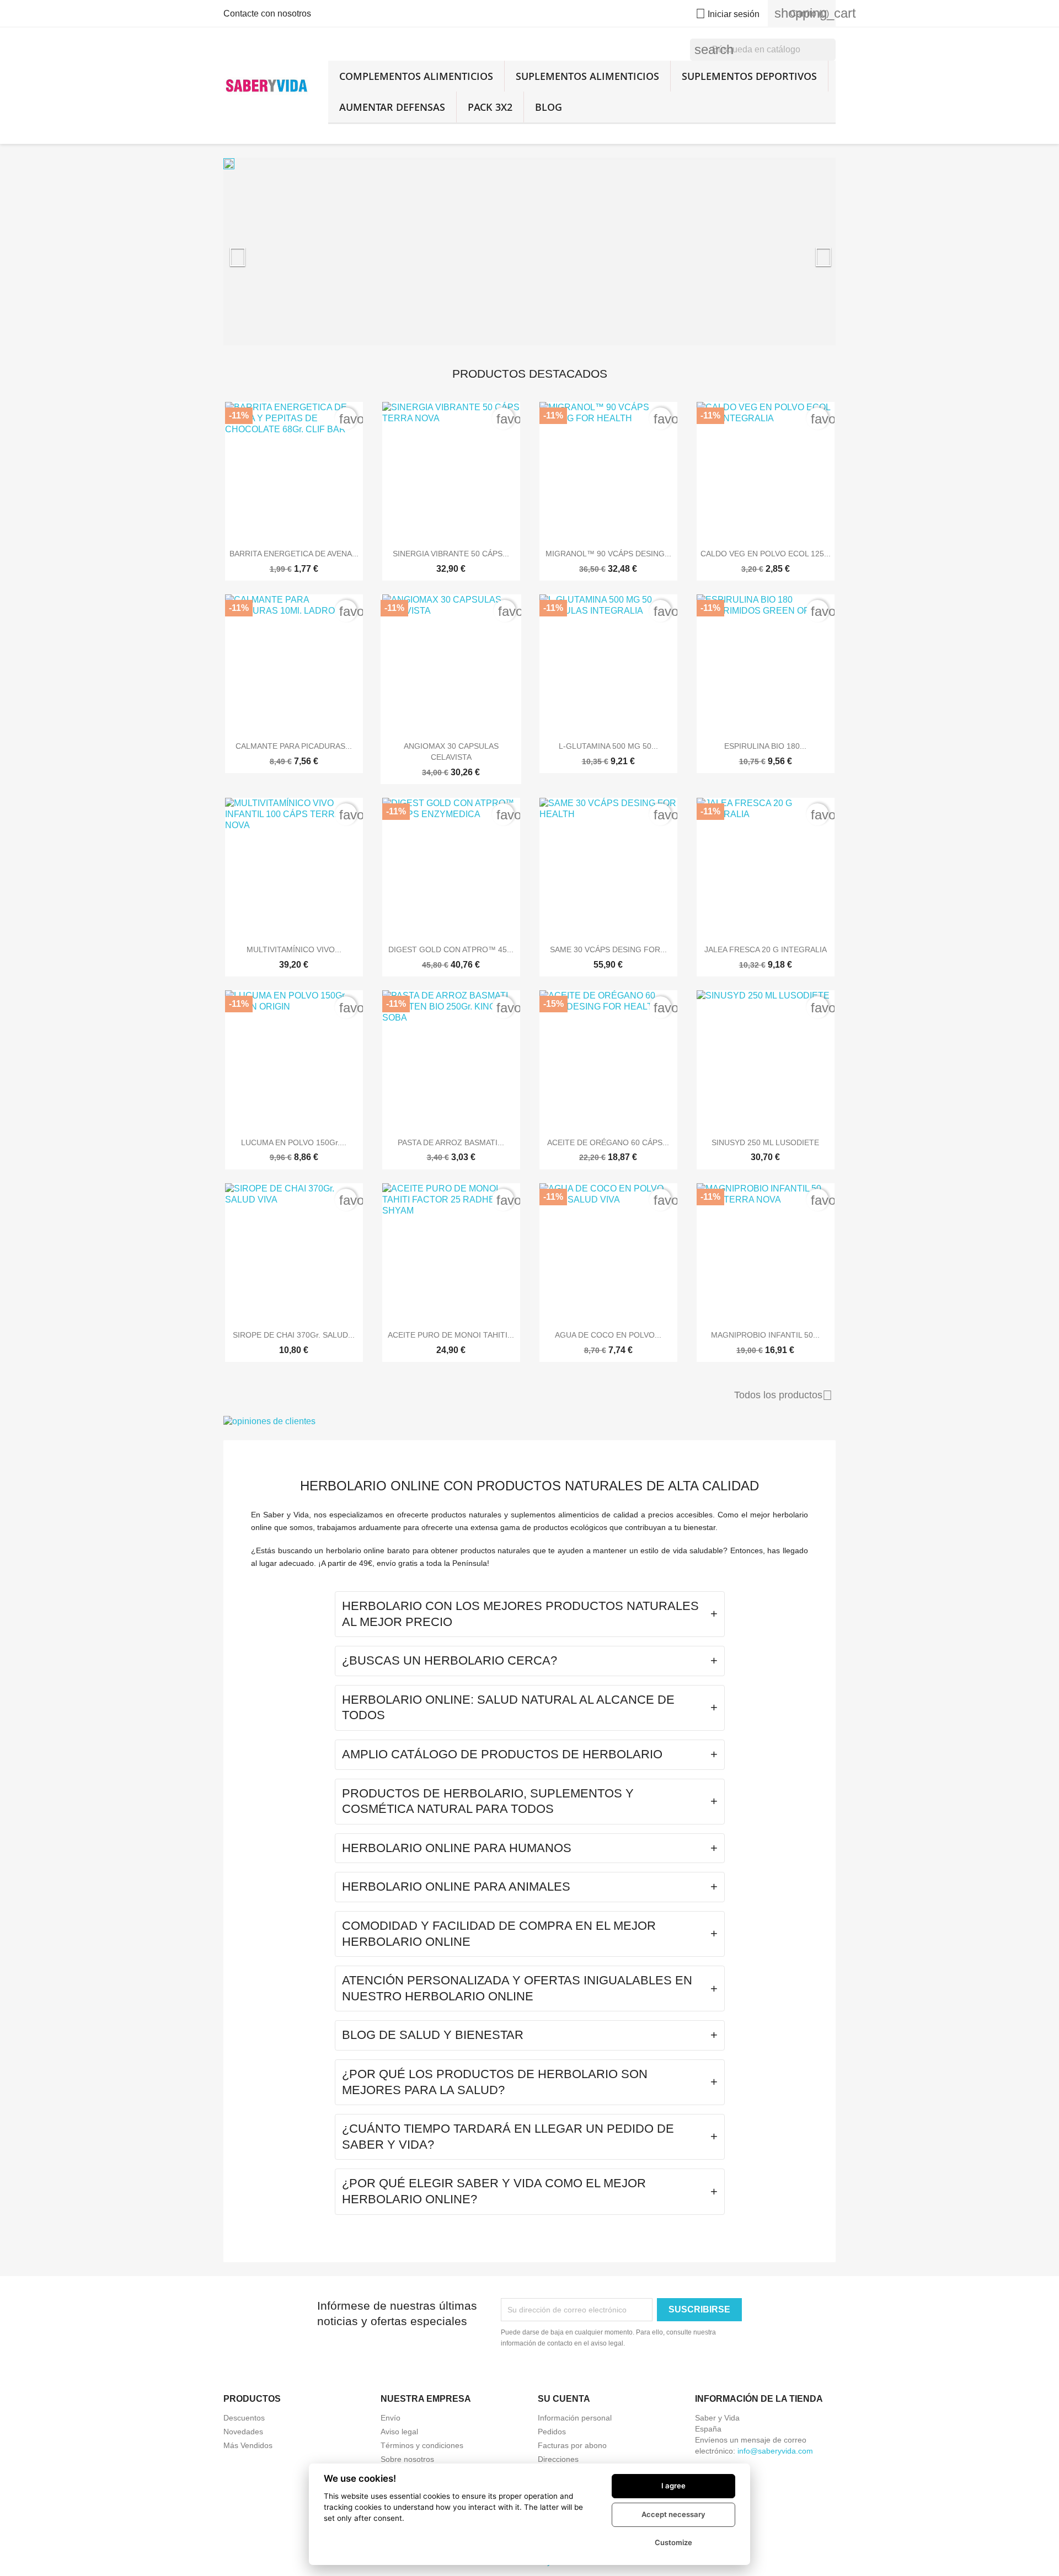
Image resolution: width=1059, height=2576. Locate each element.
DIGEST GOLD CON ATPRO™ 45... (451, 949)
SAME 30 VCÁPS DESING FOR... (608, 949)
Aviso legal (399, 2432)
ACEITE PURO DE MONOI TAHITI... (451, 1335)
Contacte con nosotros (267, 14)
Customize (673, 2542)
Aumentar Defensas (392, 107)
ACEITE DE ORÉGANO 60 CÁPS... (608, 1142)
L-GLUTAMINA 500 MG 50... (608, 746)
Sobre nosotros (407, 2459)
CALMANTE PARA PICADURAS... (294, 746)
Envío (391, 2418)
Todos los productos (783, 1396)
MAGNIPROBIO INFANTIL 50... (765, 1335)
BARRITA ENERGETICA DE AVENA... (294, 554)
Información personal (575, 2418)
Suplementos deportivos (749, 76)
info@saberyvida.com (775, 2451)
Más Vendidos (248, 2445)
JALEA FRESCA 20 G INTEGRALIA (766, 949)
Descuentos (244, 2418)
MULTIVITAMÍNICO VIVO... (294, 949)
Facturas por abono (572, 2445)
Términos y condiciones (422, 2445)
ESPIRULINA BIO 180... (765, 746)
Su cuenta (564, 2399)
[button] (269, 251)
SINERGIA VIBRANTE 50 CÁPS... (451, 554)
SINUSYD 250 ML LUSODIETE (765, 1142)
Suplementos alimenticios (587, 76)
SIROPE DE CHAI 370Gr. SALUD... (294, 1335)
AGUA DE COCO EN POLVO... (608, 1335)
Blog (549, 107)
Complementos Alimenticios (416, 76)
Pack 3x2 (490, 107)
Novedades (243, 2432)
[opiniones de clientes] (529, 1421)
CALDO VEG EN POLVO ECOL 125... (766, 554)
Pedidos (552, 2432)
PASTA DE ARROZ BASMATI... (451, 1142)
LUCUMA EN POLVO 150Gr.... (294, 1142)
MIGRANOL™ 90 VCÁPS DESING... (608, 554)
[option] (529, 251)
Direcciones (558, 2459)
